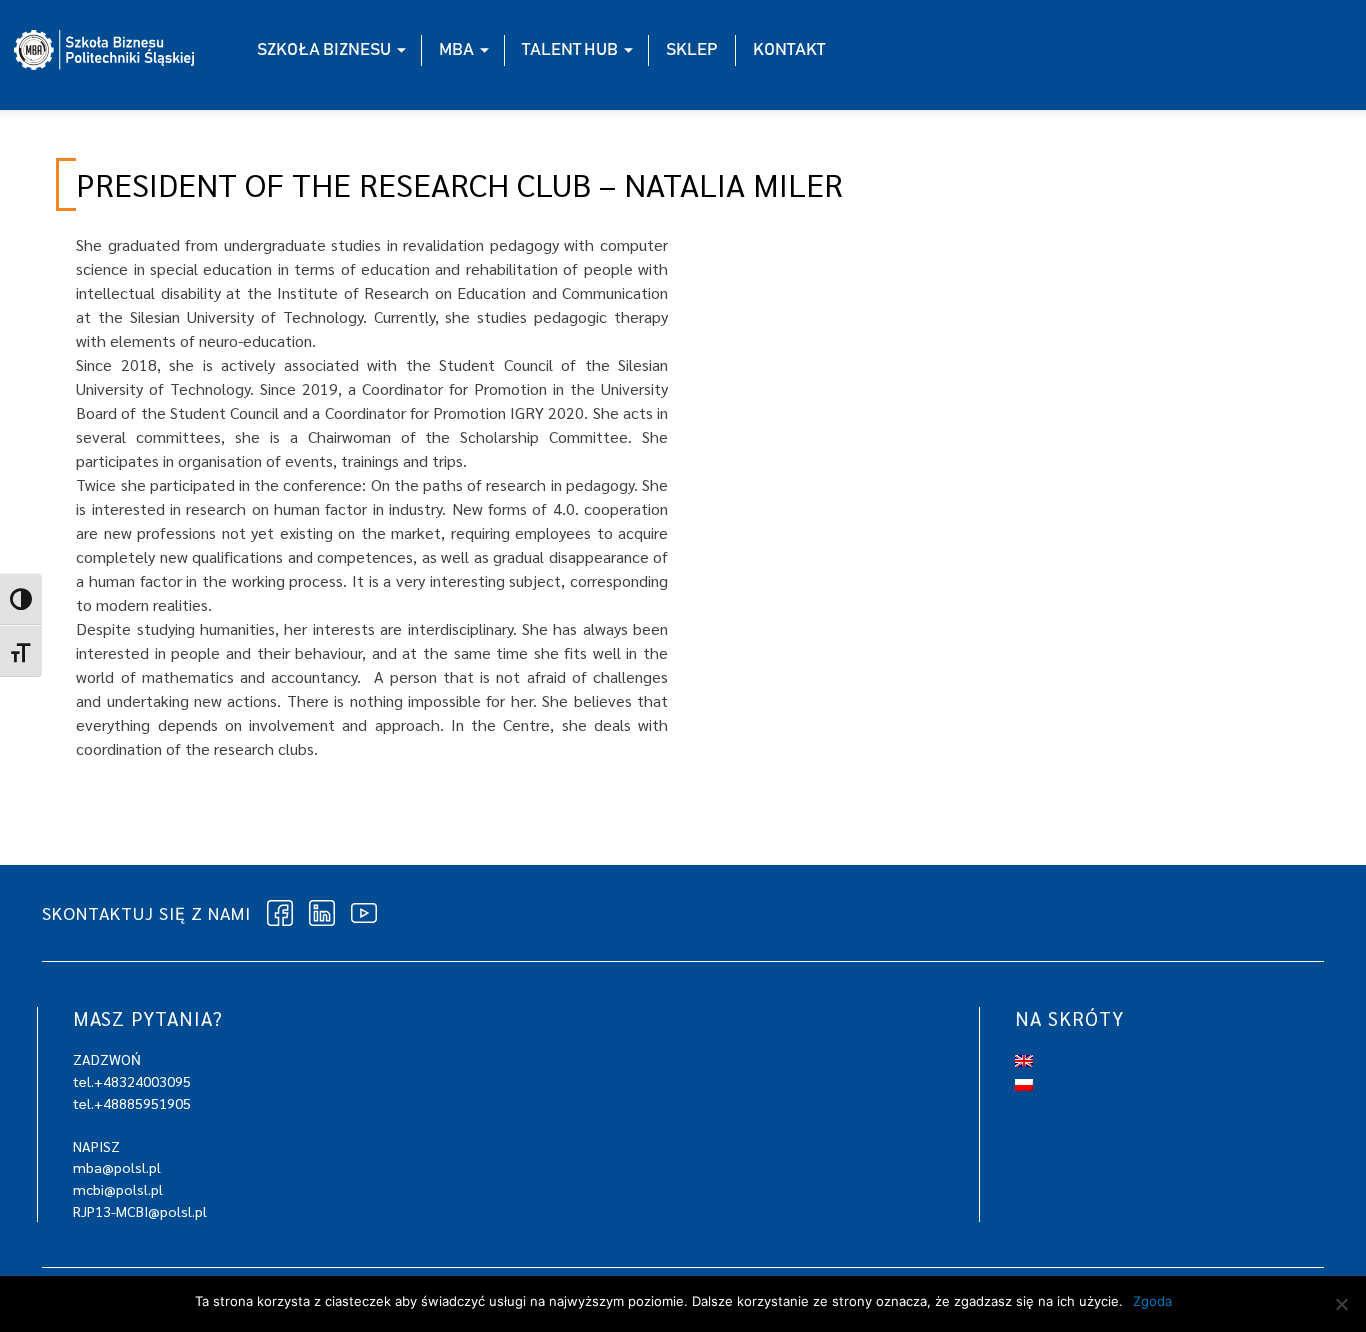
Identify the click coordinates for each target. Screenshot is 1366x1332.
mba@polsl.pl (117, 1167)
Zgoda (1152, 1301)
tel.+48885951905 (132, 1103)
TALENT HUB (570, 50)
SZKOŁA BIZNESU (324, 50)
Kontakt (789, 50)
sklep (692, 50)
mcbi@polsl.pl (118, 1189)
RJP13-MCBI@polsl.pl (140, 1211)
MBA (456, 50)
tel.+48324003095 (132, 1081)
